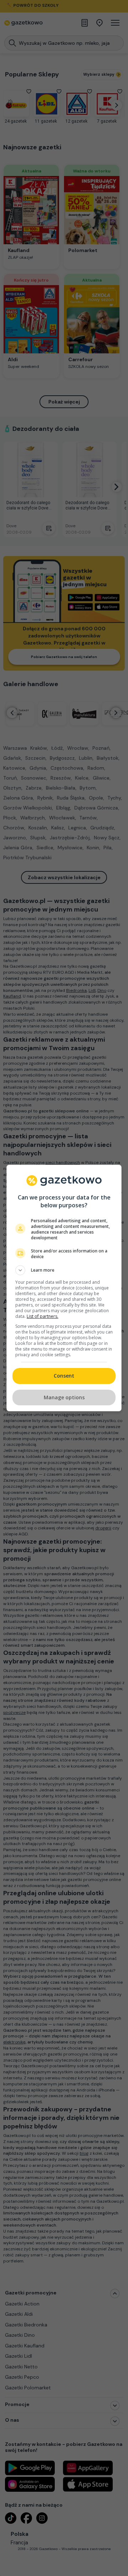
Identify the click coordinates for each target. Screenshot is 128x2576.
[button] (64, 1270)
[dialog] (64, 1288)
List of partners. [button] (42, 1316)
